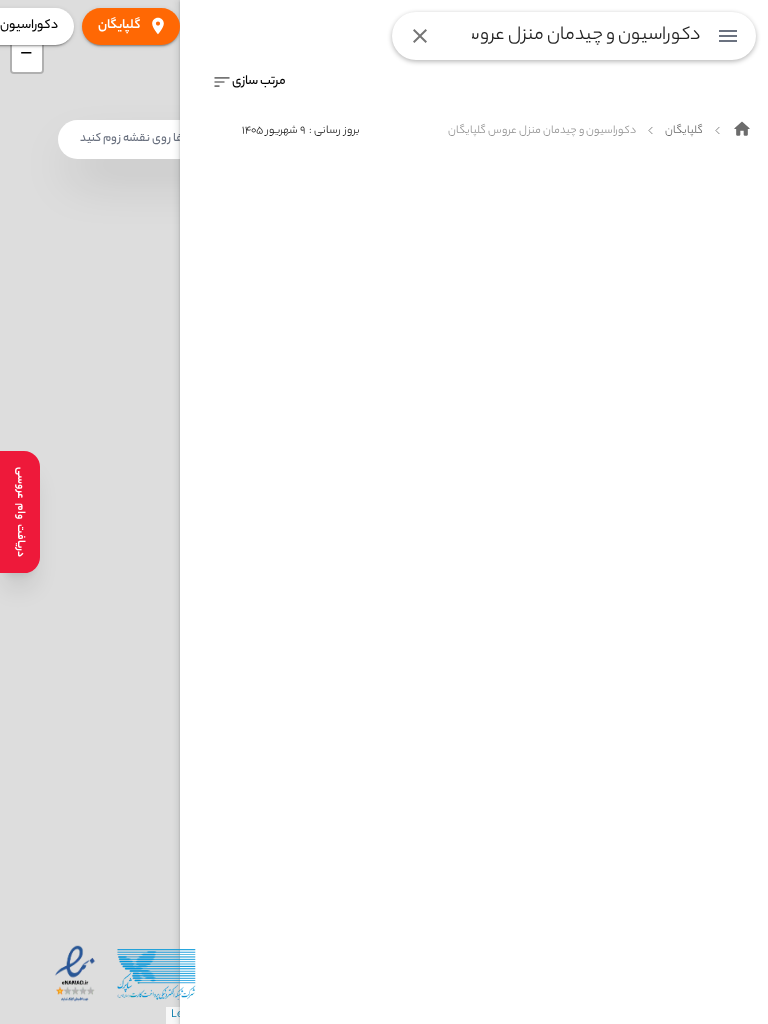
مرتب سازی (259, 81)
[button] (27, 57)
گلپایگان (119, 25)
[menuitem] (728, 36)
